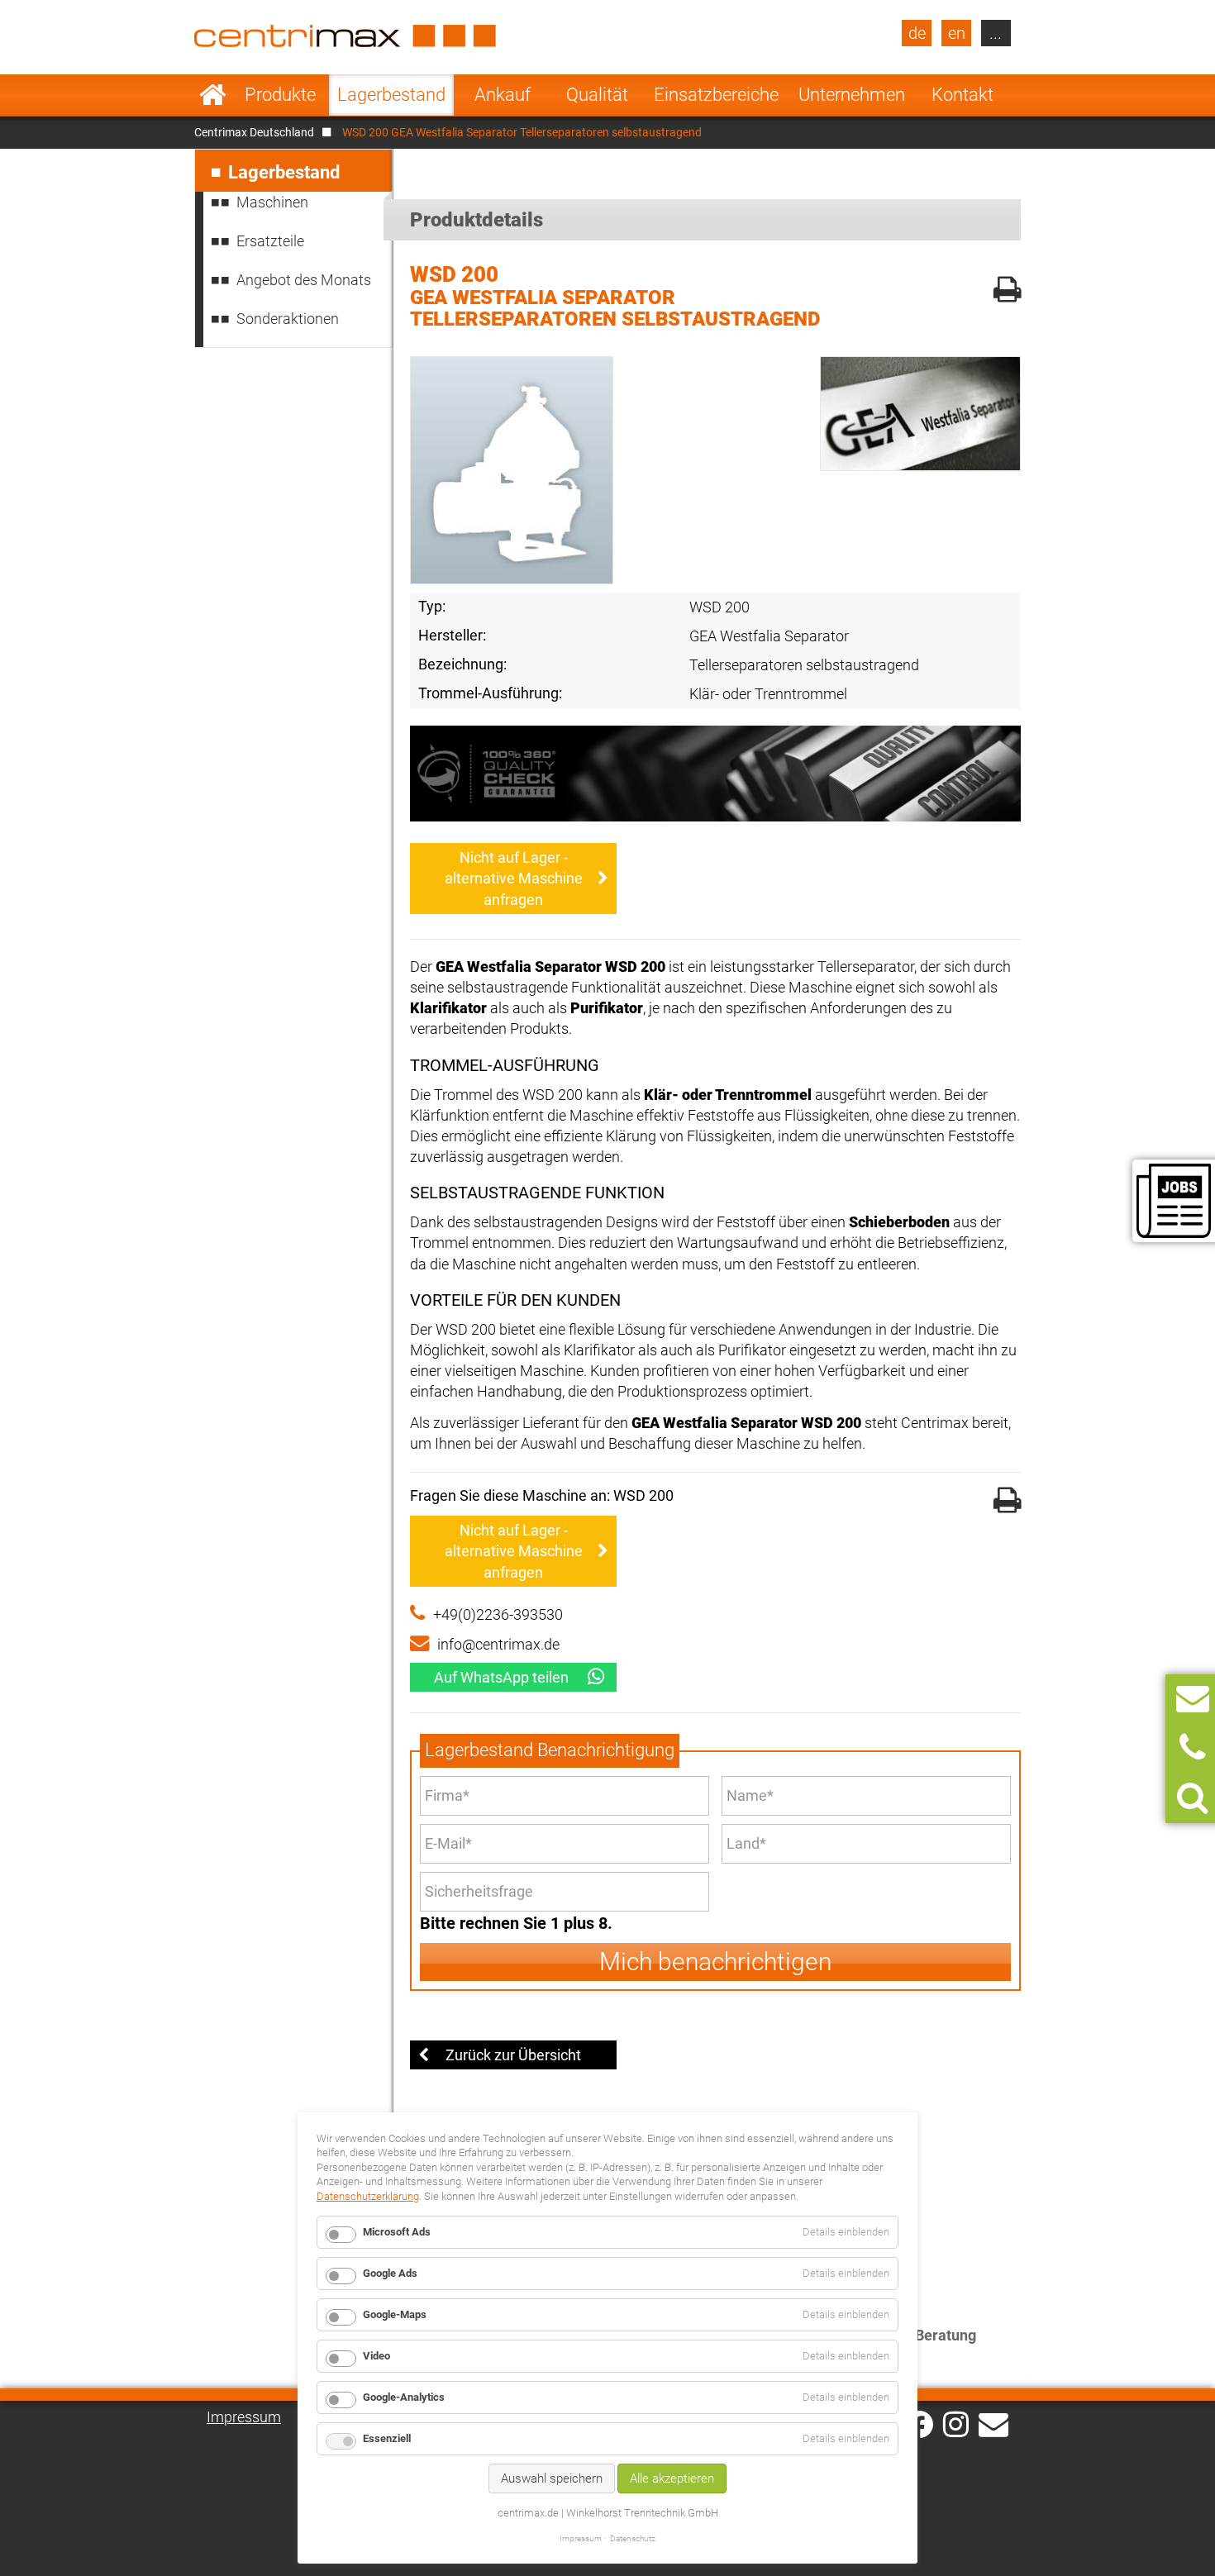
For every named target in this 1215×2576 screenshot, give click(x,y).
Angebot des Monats (304, 280)
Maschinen (272, 202)
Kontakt (962, 95)
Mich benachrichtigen (715, 1962)
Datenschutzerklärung (368, 2196)
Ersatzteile (270, 241)
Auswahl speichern (552, 2478)
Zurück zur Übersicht (513, 2055)
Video (376, 2356)
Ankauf (503, 95)
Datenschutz (633, 2538)
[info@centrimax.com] (993, 2423)
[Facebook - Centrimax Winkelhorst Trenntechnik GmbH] (920, 2424)
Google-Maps (395, 2314)
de (917, 33)
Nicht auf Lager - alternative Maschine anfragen (514, 878)
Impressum (244, 2417)
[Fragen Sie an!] (1193, 1699)
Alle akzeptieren (672, 2478)
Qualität (597, 95)
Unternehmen (852, 95)
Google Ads (390, 2273)
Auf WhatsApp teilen (501, 1677)
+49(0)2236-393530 (498, 1614)
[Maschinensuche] (1192, 1798)
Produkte (280, 95)
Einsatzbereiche (716, 95)
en (957, 33)
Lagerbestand (391, 95)
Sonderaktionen (288, 319)
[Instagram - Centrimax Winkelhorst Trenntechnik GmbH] (956, 2423)
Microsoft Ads (397, 2232)
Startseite (213, 95)
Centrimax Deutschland (254, 132)
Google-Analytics (404, 2397)
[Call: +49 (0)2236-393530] (1192, 1748)
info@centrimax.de (498, 1644)
